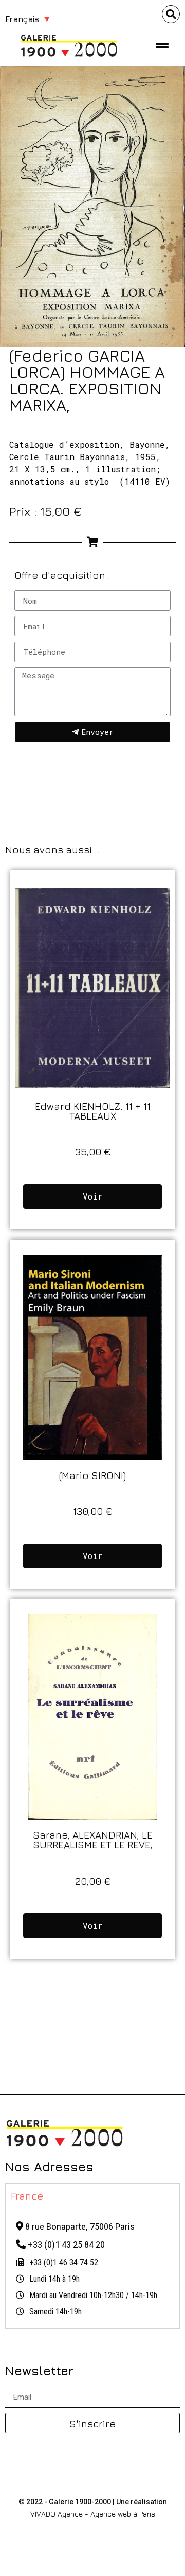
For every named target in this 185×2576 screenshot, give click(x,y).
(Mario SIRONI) (92, 1475)
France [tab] (27, 2196)
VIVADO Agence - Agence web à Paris (93, 2514)
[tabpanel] (92, 2269)
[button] (171, 14)
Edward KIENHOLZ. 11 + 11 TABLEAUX (93, 1111)
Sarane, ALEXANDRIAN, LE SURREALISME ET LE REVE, (93, 1840)
